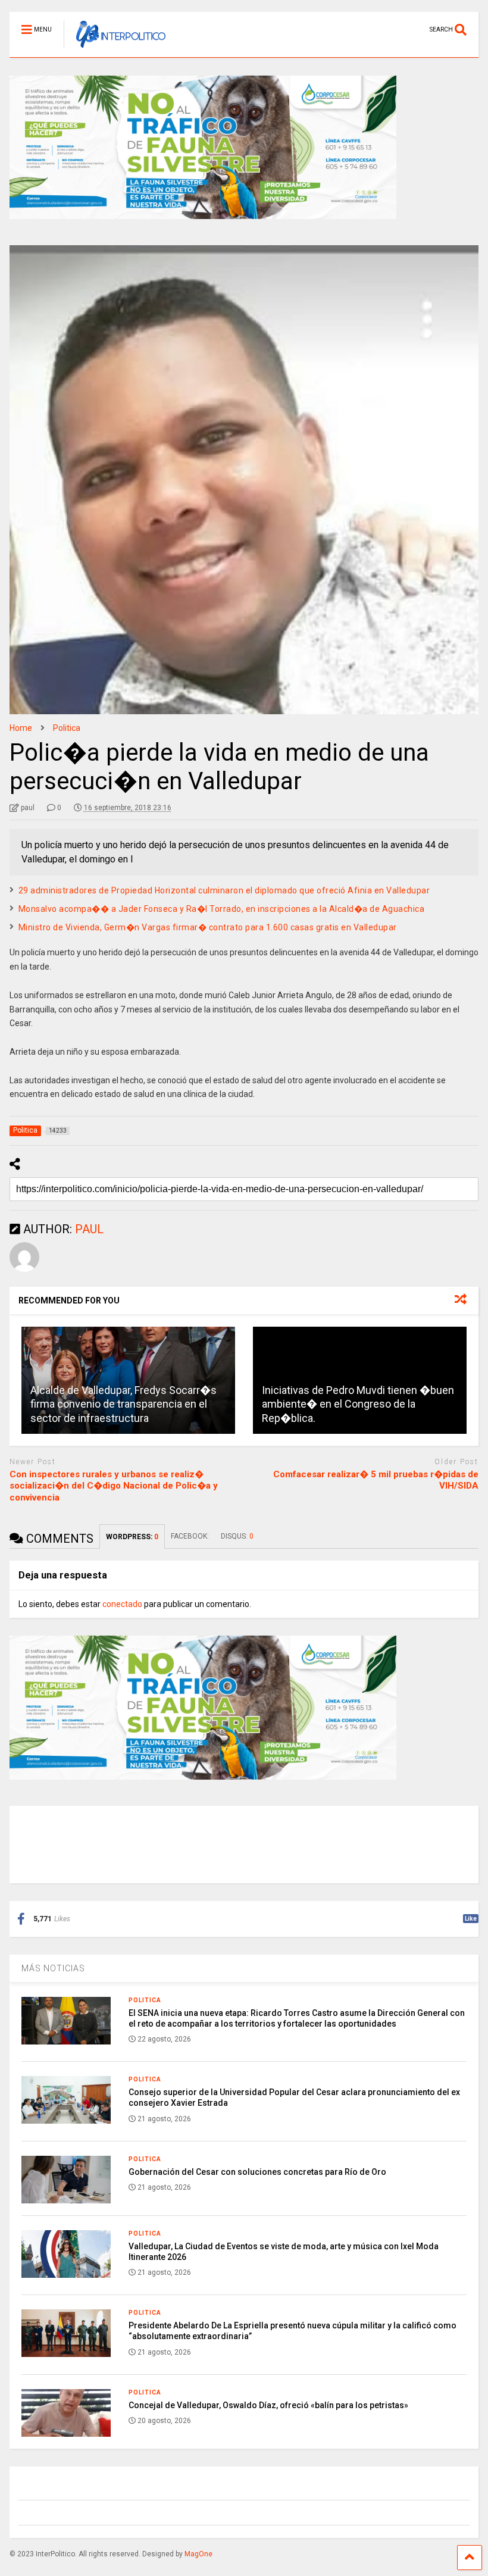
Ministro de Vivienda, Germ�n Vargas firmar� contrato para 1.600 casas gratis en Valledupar (208, 927)
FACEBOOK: (190, 1536)
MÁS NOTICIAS (53, 1968)
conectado (122, 1604)
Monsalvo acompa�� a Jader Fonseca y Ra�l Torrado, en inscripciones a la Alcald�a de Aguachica (222, 909)
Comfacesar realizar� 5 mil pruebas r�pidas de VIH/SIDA (376, 1480)
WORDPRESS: (132, 1537)
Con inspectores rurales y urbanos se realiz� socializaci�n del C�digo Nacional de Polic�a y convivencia (114, 1486)
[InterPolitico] (115, 48)
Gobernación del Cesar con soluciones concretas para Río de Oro (257, 2172)
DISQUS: (237, 1536)
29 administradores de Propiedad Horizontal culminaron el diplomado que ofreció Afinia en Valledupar (224, 890)
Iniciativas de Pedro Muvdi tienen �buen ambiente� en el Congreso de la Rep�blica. (358, 1404)
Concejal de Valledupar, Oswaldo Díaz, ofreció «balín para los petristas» (268, 2405)
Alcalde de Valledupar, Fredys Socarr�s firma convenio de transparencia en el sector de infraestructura (123, 1404)
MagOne (198, 2554)
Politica (145, 2000)
